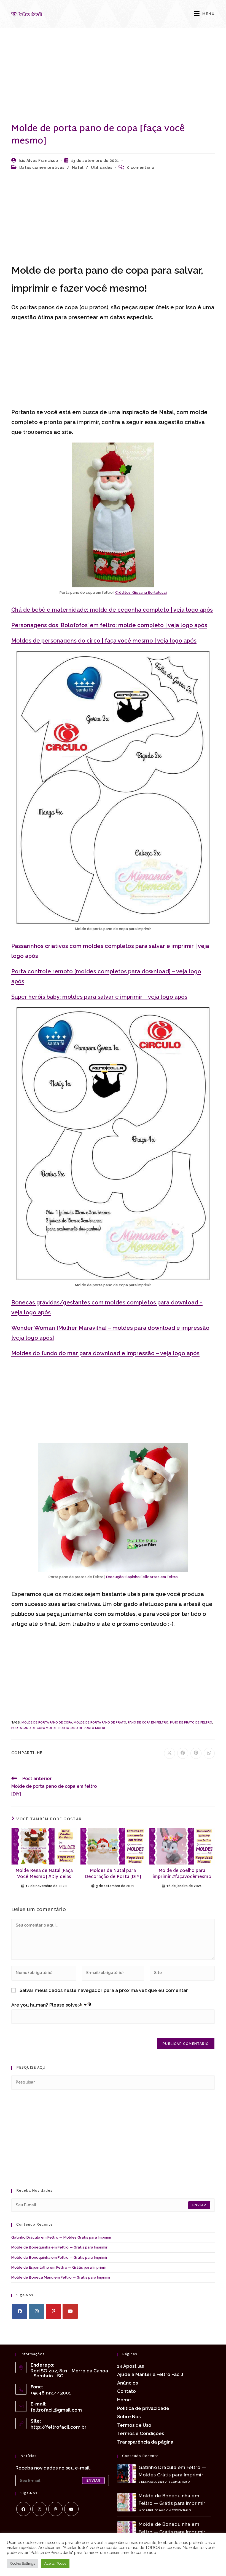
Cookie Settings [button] (23, 2563)
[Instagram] (37, 2311)
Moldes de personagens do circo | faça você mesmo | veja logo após (104, 641)
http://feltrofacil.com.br (59, 2427)
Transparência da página (145, 2442)
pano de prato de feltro (191, 1723)
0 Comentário (179, 2482)
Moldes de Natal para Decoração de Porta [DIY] (113, 1874)
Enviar (199, 2205)
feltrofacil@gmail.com (56, 2410)
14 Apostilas (131, 2366)
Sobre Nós (129, 2417)
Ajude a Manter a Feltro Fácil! (150, 2374)
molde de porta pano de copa (47, 1723)
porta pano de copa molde (34, 1728)
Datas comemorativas (42, 167)
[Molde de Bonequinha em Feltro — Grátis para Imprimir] (127, 2502)
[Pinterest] (53, 2311)
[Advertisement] (113, 82)
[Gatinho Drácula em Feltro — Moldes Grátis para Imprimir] (127, 2474)
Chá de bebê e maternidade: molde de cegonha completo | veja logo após (112, 610)
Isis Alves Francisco (38, 161)
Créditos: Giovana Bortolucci (141, 592)
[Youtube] (70, 2311)
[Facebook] (20, 2311)
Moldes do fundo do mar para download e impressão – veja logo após (105, 1353)
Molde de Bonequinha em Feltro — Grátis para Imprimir (59, 2247)
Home (124, 2400)
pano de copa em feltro (148, 1723)
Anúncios (127, 2383)
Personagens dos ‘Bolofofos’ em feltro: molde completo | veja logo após (109, 625)
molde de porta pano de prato (100, 1723)
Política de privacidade (143, 2408)
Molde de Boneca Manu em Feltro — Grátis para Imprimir (61, 2277)
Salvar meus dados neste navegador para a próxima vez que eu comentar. (104, 1990)
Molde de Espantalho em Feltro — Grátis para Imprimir (59, 2267)
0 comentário (141, 167)
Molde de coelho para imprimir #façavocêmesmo (182, 1874)
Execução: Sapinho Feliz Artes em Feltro (142, 1577)
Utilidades (102, 167)
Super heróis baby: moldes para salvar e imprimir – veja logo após (99, 997)
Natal (78, 167)
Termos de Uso (134, 2425)
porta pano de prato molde (82, 1728)
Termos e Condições (141, 2433)
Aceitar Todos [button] (55, 2563)
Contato (127, 2391)
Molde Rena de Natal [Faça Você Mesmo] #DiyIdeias (44, 1874)
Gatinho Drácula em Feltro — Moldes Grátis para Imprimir (61, 2237)
